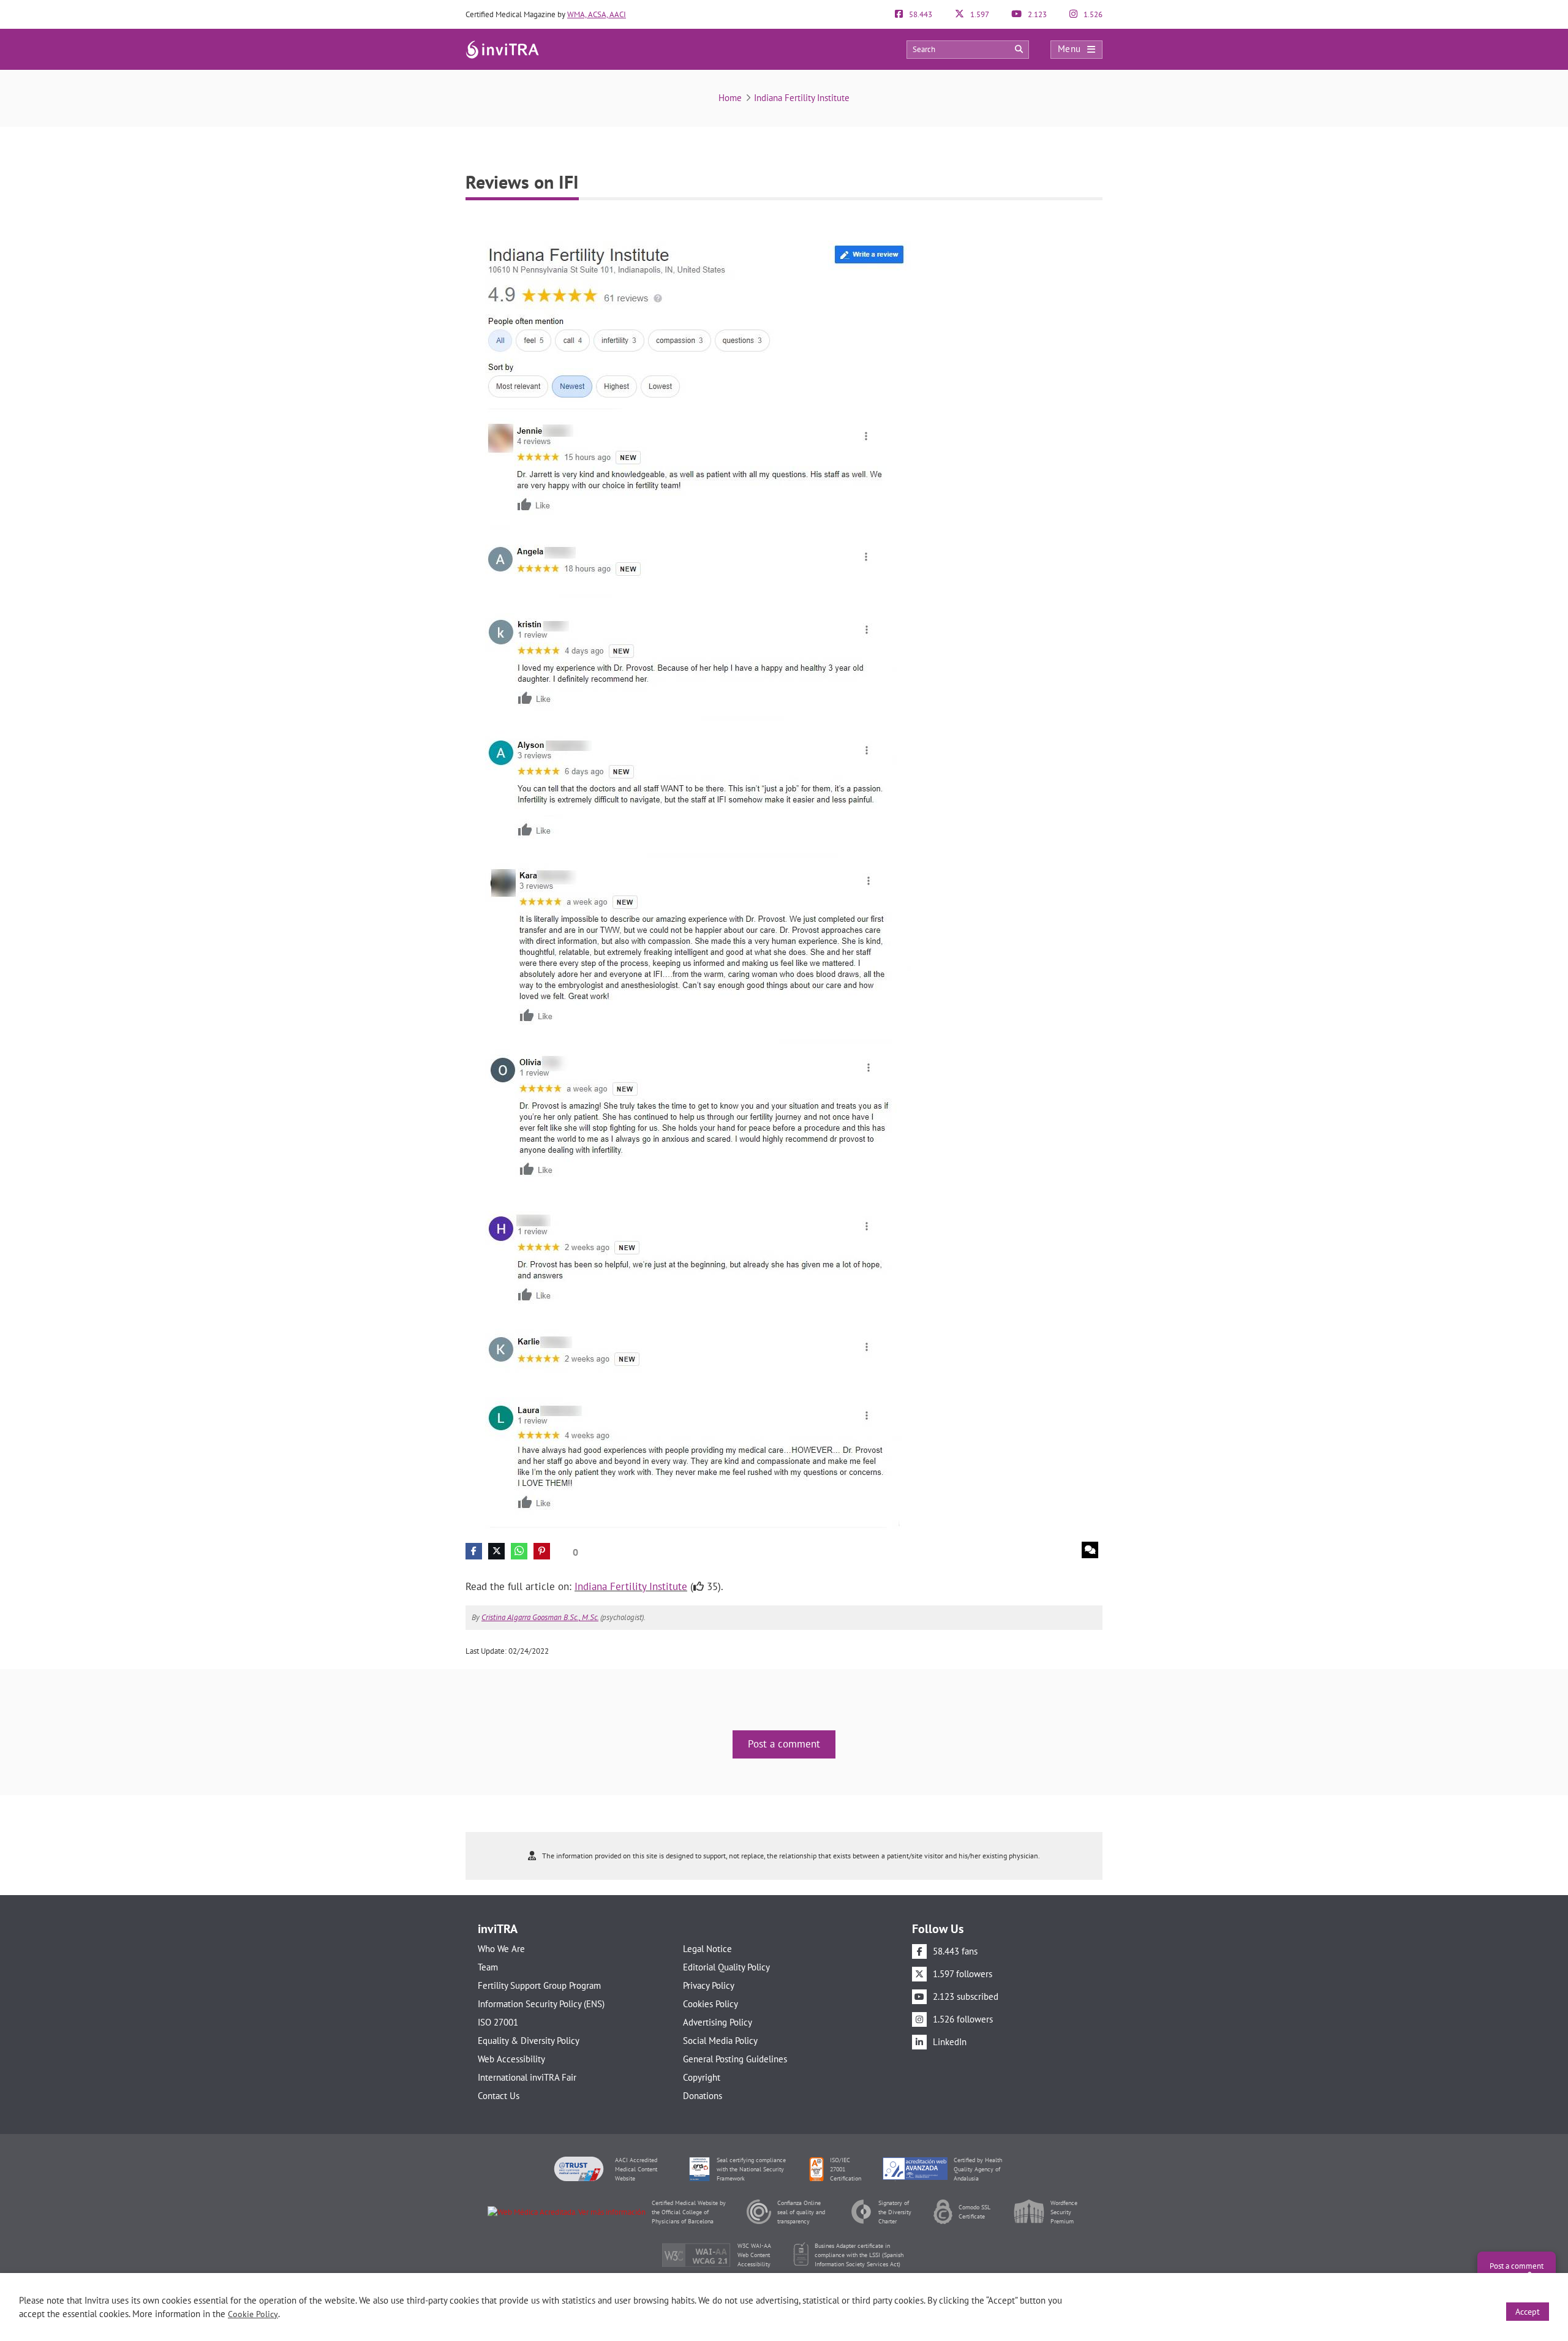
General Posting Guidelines (735, 2059)
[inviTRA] (502, 49)
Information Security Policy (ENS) (541, 2004)
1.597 (979, 14)
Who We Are (501, 1949)
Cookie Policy (253, 2314)
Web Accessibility (511, 2059)
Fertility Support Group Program (539, 1985)
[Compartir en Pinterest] (542, 1551)
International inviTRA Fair (527, 2077)
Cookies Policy (710, 2004)
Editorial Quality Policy (726, 1967)
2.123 (1036, 14)
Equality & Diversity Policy (529, 2041)
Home (730, 98)
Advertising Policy (718, 2022)
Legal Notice (707, 1949)
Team (488, 1967)
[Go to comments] (1090, 1550)
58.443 (920, 14)
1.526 (1092, 14)
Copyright (702, 2077)
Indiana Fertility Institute (802, 98)
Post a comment (784, 1744)
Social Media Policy (720, 2041)
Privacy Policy (709, 1985)
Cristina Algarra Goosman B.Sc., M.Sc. (540, 1617)
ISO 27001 (498, 2022)
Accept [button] (1528, 2312)
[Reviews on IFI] (696, 874)
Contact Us (499, 2096)
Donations (703, 2096)
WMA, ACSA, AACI (597, 14)
